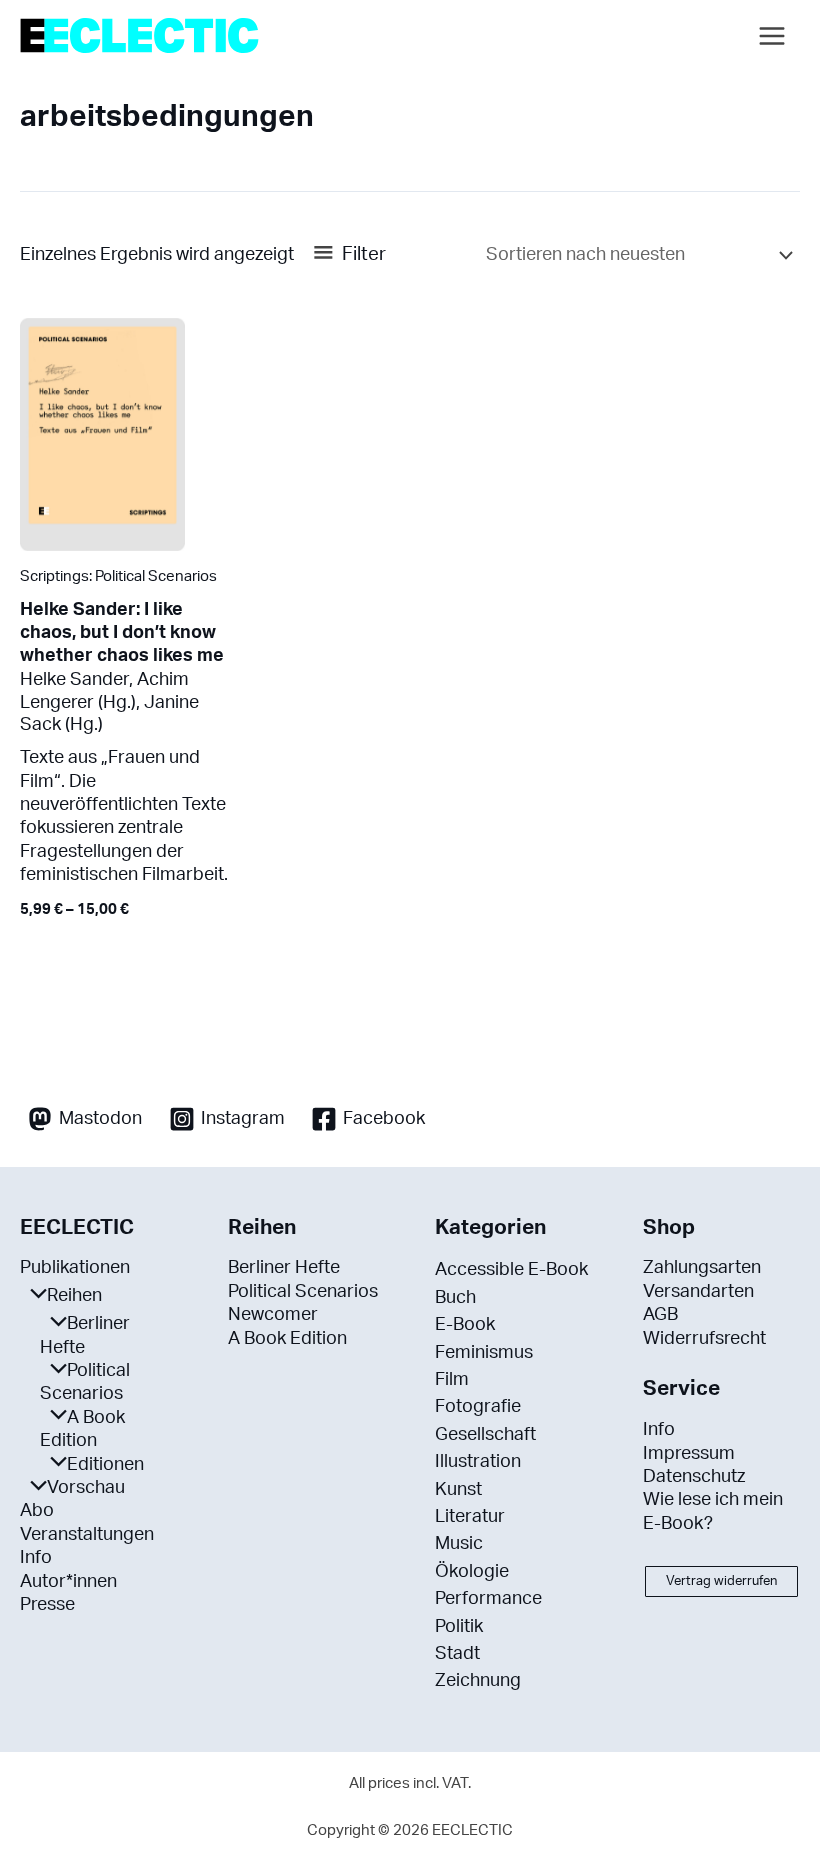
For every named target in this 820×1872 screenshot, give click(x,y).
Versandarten (698, 1292)
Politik (459, 1627)
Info (36, 1558)
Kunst (458, 1490)
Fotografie (478, 1407)
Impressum (689, 1454)
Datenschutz (694, 1477)
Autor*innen (68, 1582)
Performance (488, 1599)
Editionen (105, 1465)
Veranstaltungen (87, 1535)
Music (459, 1544)
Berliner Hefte (284, 1268)
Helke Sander (74, 679)
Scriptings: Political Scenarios (118, 576)
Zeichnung (478, 1681)
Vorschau (86, 1488)
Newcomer (273, 1315)
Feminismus (484, 1353)
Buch (455, 1298)
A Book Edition (287, 1339)
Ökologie (472, 1572)
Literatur (470, 1517)
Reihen (74, 1296)
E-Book (465, 1325)
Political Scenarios (303, 1292)
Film (452, 1380)
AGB (660, 1315)
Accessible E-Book (511, 1270)
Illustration (478, 1462)
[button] (721, 1581)
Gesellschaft (485, 1435)
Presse (47, 1605)
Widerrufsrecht (704, 1339)
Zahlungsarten (702, 1268)
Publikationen (75, 1268)
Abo (37, 1511)
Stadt (457, 1654)
